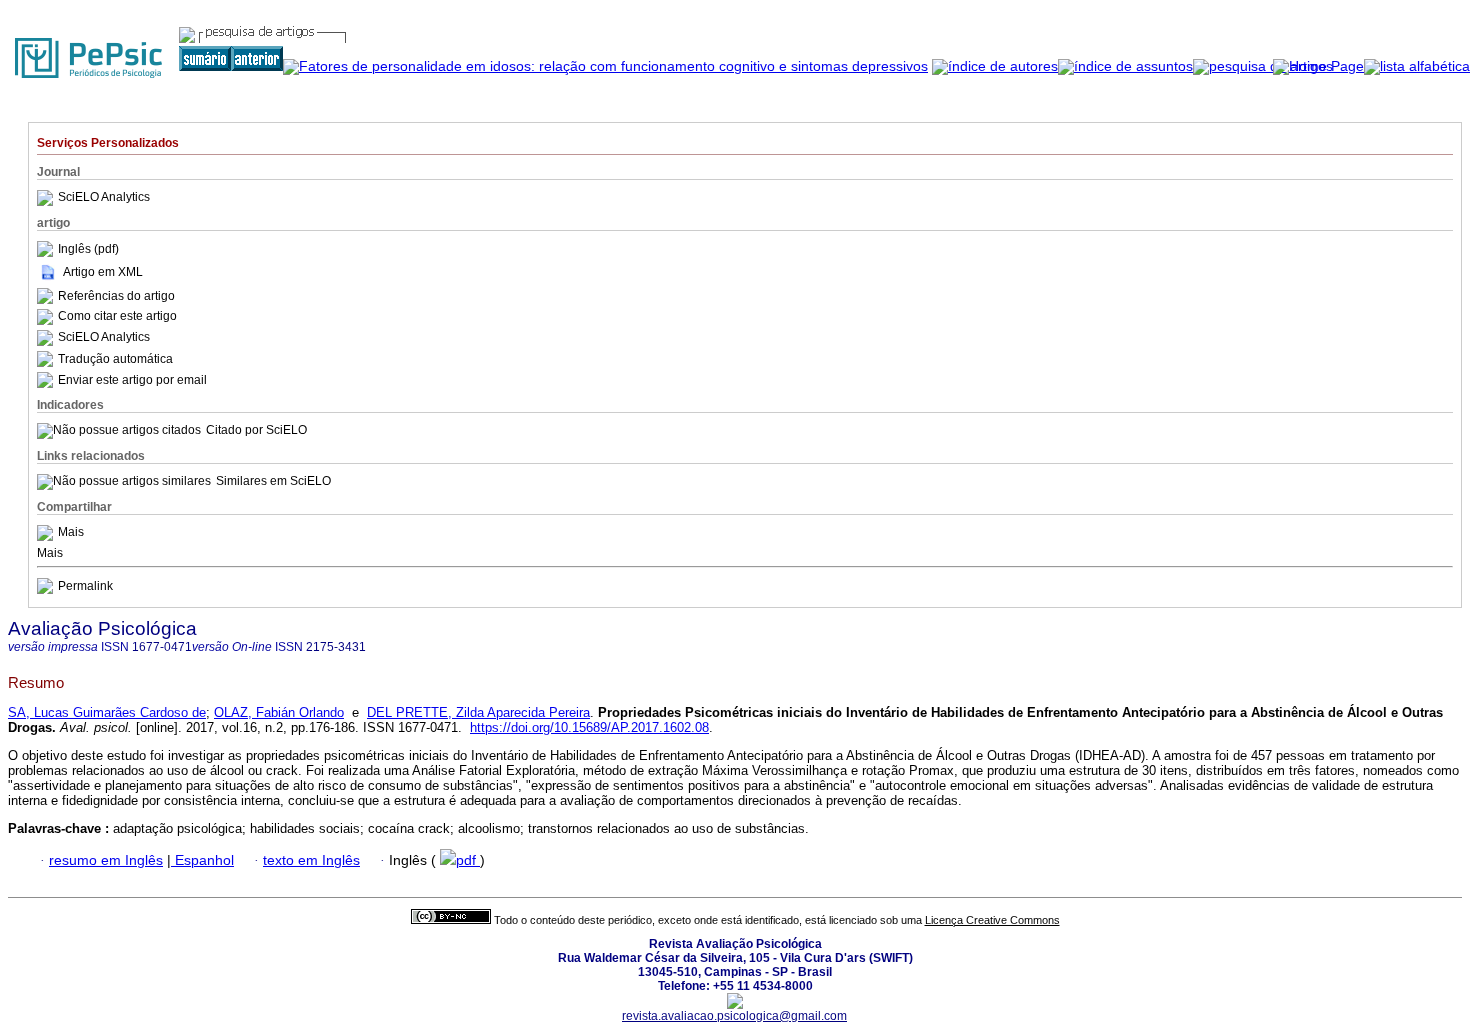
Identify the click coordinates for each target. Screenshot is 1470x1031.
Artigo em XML (103, 272)
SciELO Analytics (104, 198)
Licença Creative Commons (992, 920)
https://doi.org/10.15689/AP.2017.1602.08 (589, 727)
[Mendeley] (47, 533)
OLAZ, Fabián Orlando (279, 712)
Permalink (85, 586)
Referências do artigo (116, 296)
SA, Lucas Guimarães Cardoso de (107, 712)
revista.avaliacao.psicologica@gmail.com (734, 1016)
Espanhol (202, 860)
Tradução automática (115, 359)
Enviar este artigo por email (132, 380)
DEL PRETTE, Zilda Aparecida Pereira (478, 712)
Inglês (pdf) (88, 249)
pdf (468, 860)
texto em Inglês (311, 860)
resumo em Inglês (106, 860)
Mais (71, 533)
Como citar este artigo (117, 317)
